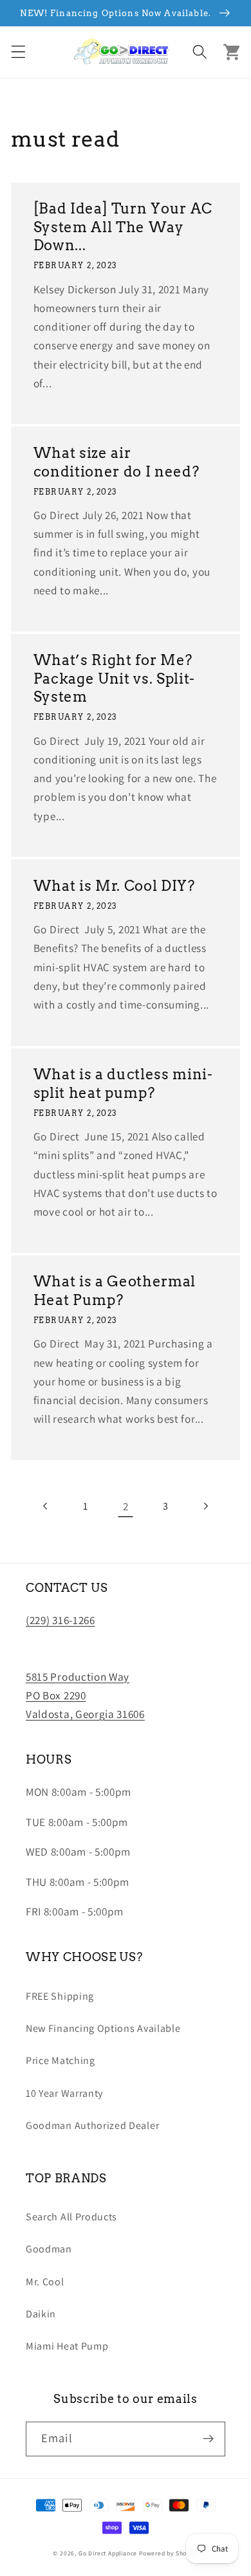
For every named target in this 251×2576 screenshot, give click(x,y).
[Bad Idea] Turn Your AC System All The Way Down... (123, 227)
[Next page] (206, 1506)
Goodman (49, 2249)
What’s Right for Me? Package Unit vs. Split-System (114, 678)
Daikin (41, 2314)
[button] (18, 52)
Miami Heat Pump (67, 2346)
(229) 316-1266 (60, 1620)
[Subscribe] (208, 2439)
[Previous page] (46, 1506)
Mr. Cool (45, 2282)
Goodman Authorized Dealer (92, 2125)
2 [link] (126, 1506)
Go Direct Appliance (108, 2553)
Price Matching (60, 2060)
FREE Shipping (60, 1996)
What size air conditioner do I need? (116, 462)
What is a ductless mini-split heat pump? (123, 1083)
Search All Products (71, 2217)
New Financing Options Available (103, 2028)
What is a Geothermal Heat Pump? (115, 1291)
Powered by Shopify (169, 2553)
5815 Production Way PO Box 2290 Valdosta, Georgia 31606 (85, 1695)
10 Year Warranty (64, 2093)
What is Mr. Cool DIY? (114, 886)
